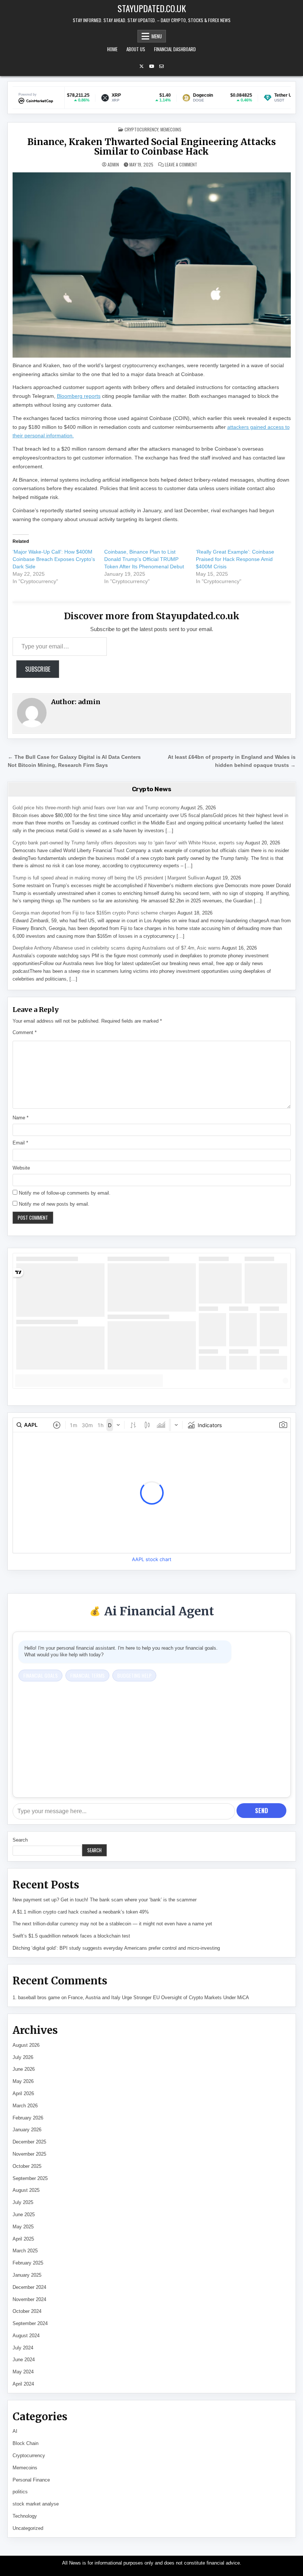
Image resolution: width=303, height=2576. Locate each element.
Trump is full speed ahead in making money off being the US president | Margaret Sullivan (109, 878)
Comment (25, 1032)
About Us (136, 49)
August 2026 (26, 2045)
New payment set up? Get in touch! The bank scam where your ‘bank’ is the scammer (105, 1900)
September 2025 (30, 2178)
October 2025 (27, 2166)
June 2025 (24, 2215)
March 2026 (25, 2106)
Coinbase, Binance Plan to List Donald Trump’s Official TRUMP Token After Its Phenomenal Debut (144, 559)
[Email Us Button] (161, 66)
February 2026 (28, 2118)
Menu (157, 36)
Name (21, 1118)
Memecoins (171, 129)
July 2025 (23, 2202)
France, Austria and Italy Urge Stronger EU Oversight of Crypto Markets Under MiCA (159, 1998)
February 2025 (28, 2263)
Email (20, 1143)
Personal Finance (31, 2480)
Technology (25, 2516)
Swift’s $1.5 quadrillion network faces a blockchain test (71, 1936)
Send (261, 1811)
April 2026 (23, 2093)
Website (21, 1168)
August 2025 (26, 2190)
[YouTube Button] (151, 66)
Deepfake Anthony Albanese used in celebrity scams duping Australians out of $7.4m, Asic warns (117, 948)
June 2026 (24, 2069)
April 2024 (23, 2384)
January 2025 (27, 2275)
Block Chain (25, 2443)
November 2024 (29, 2299)
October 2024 (27, 2311)
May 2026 (23, 2081)
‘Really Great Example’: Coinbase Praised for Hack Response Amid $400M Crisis (235, 559)
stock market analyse (36, 2504)
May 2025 (23, 2227)
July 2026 (23, 2057)
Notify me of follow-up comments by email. (65, 1193)
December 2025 (29, 2142)
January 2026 (27, 2130)
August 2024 (26, 2336)
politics (20, 2492)
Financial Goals (40, 1675)
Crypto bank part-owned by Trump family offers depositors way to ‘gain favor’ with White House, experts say (128, 843)
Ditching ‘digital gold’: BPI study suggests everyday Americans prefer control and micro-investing (116, 1948)
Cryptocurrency (141, 129)
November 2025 (29, 2154)
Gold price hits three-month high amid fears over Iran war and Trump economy (96, 808)
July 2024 (23, 2348)
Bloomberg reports (79, 396)
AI (15, 2431)
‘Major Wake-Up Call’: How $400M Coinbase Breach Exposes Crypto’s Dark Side (54, 559)
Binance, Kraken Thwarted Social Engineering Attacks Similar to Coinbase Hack (152, 147)
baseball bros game (39, 1998)
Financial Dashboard (175, 49)
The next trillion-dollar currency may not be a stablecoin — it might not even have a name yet (112, 1924)
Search (20, 1840)
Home (112, 49)
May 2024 (23, 2372)
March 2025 (25, 2251)
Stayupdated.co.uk (152, 8)
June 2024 (24, 2360)
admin (113, 165)
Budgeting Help (134, 1675)
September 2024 (30, 2323)
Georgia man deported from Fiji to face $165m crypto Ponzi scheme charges (94, 913)
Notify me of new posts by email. (54, 1204)
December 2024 (29, 2287)
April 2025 (23, 2239)
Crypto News (152, 789)
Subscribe (38, 669)
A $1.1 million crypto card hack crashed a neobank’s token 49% (81, 1912)
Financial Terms (87, 1675)
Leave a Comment (181, 165)
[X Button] (142, 66)
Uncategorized (28, 2528)
